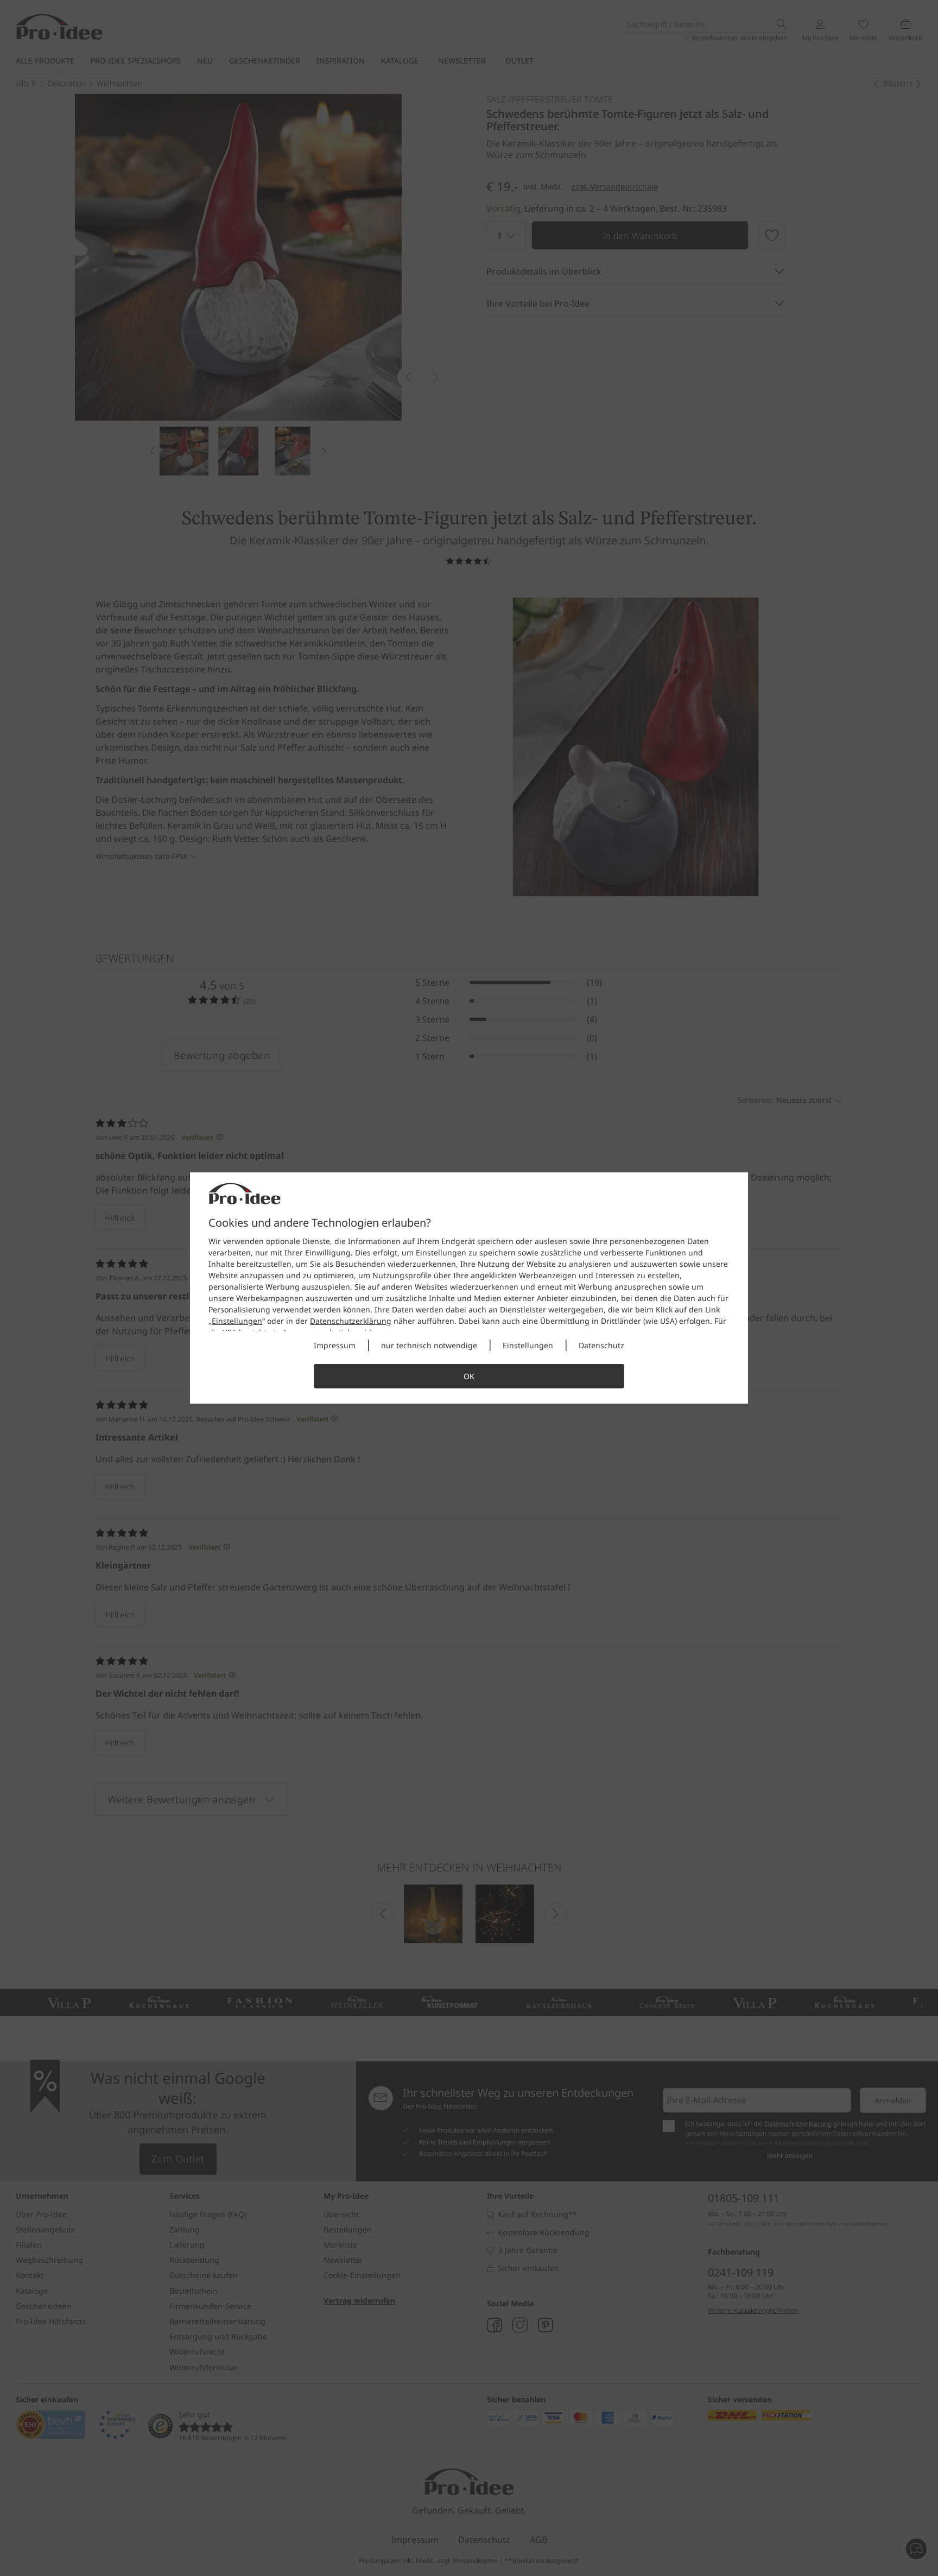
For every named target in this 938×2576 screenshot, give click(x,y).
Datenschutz (601, 1345)
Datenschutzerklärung (351, 1321)
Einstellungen (237, 1321)
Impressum (335, 1345)
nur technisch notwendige (429, 1345)
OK (469, 1376)
